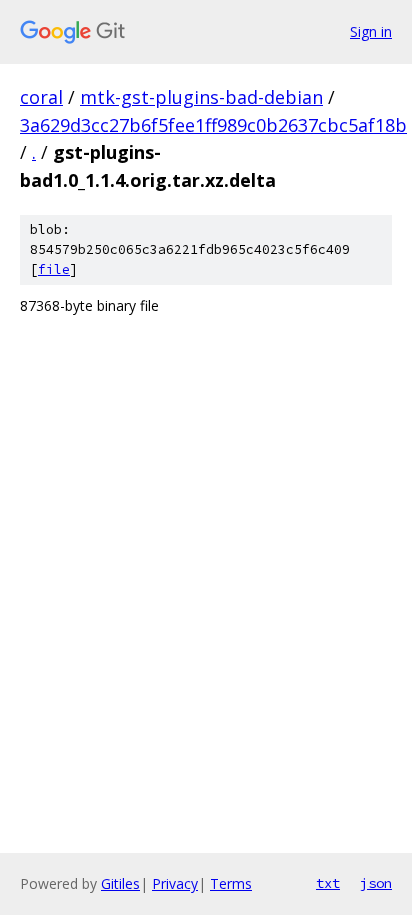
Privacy (175, 883)
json (376, 883)
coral (41, 97)
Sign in (371, 31)
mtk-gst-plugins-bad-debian (201, 97)
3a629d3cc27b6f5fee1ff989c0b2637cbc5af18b (213, 125)
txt (328, 883)
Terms (231, 883)
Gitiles (120, 883)
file (54, 269)
